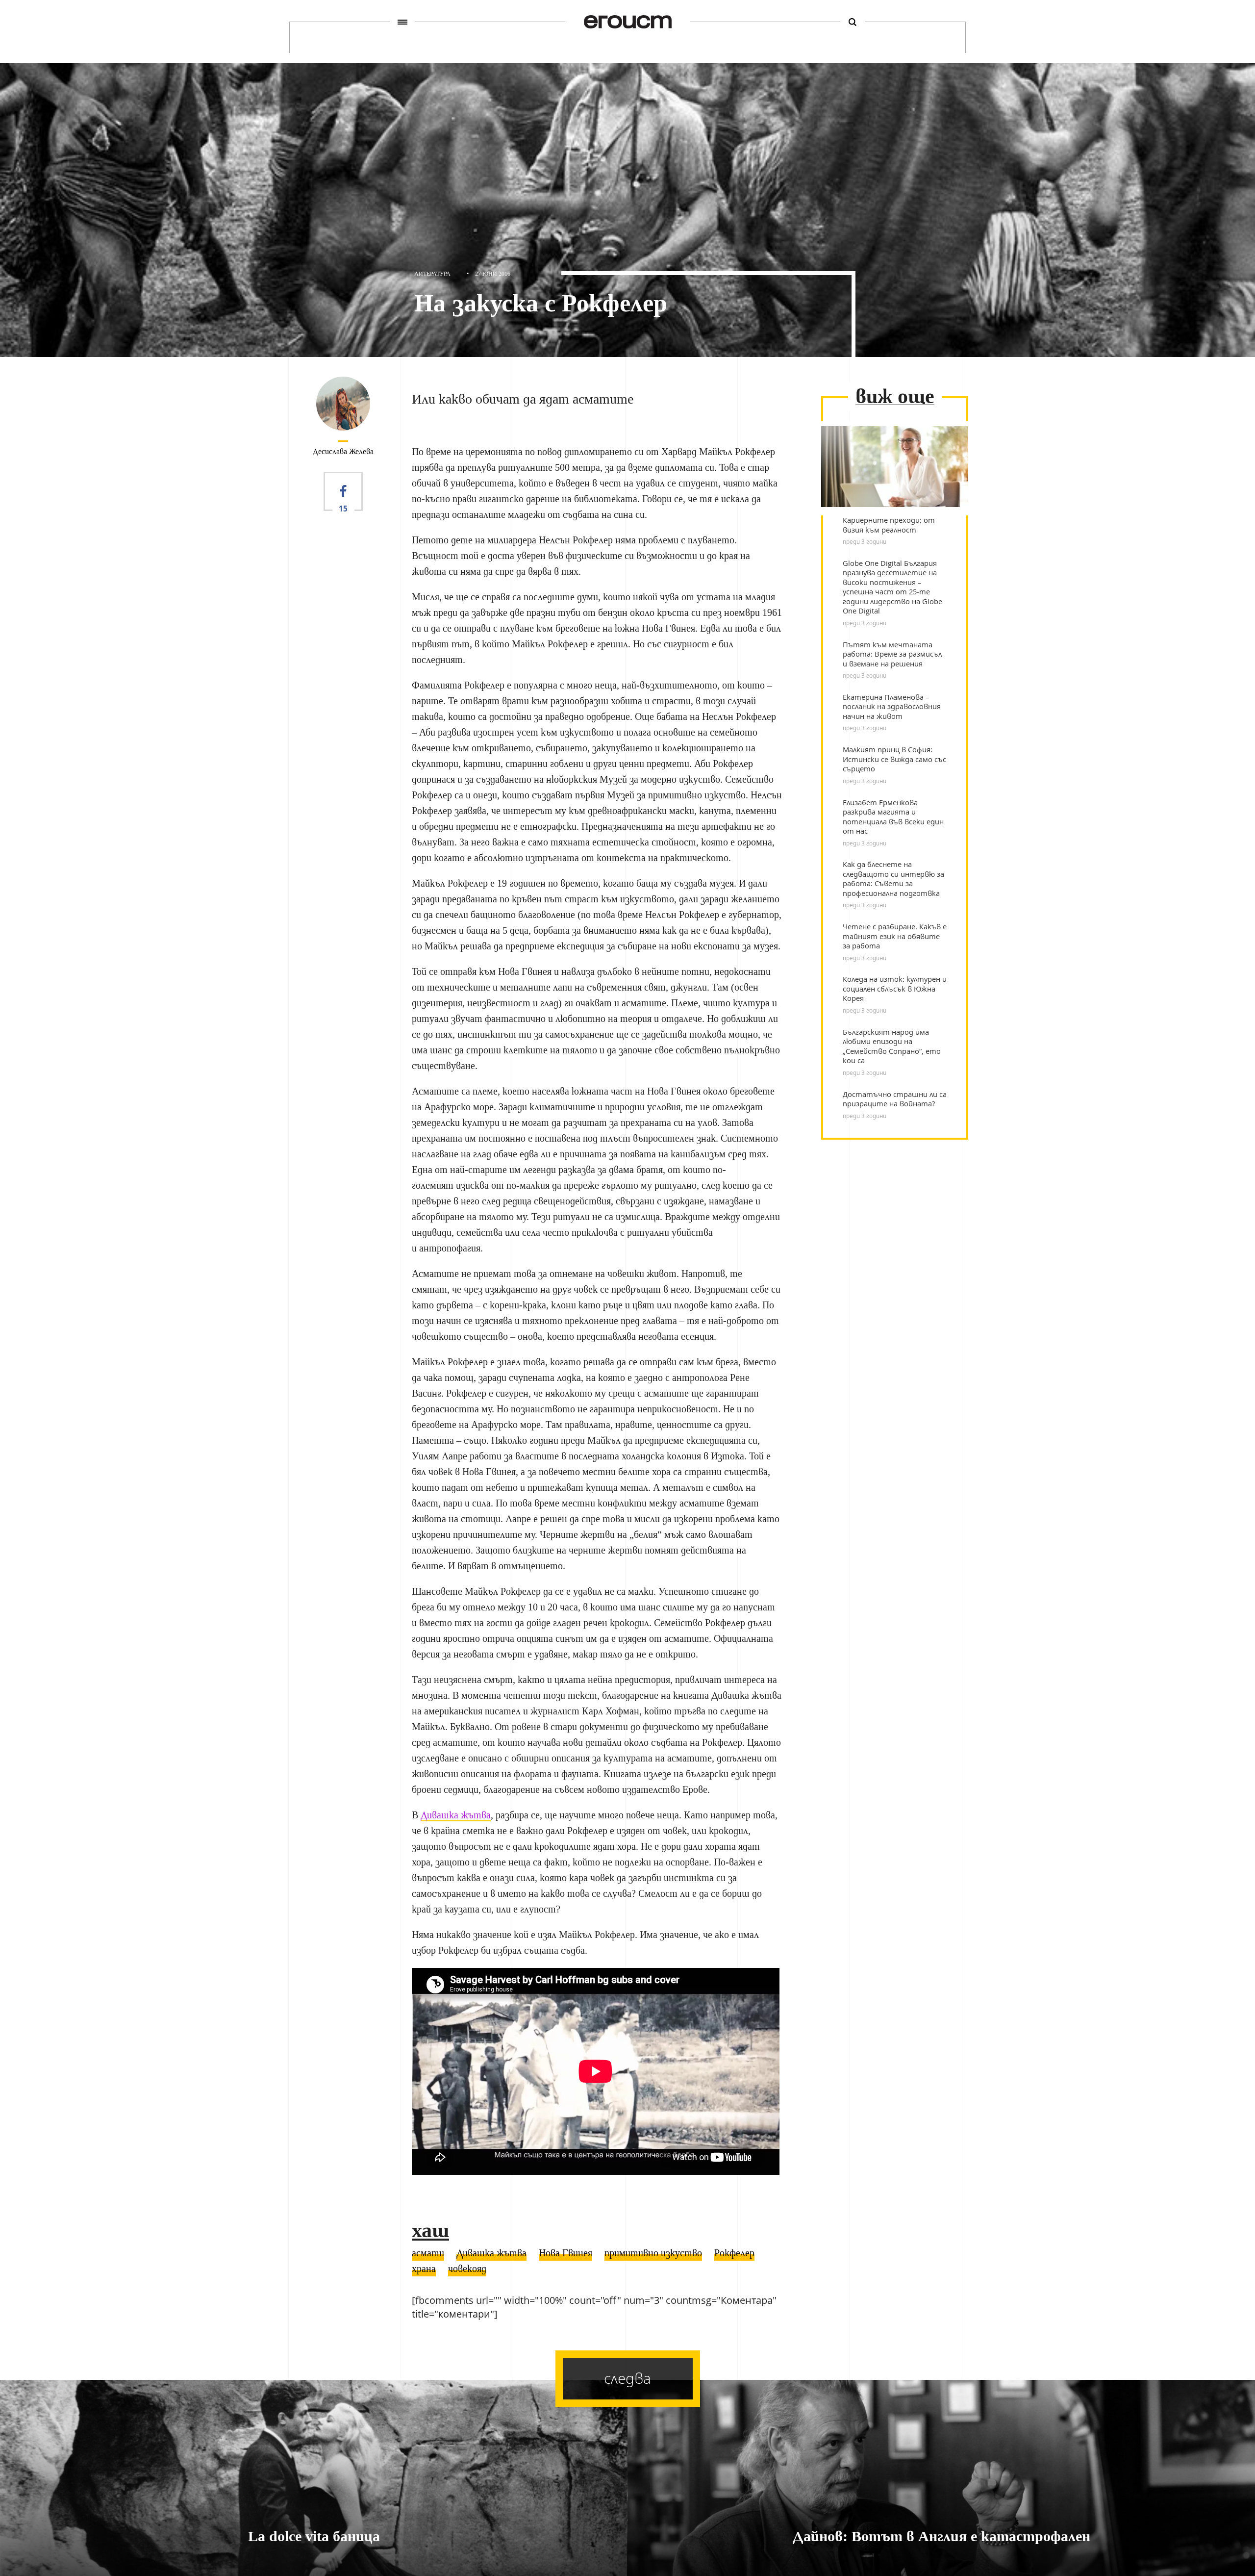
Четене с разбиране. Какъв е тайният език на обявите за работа (895, 936)
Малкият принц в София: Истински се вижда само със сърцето (894, 759)
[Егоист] (628, 22)
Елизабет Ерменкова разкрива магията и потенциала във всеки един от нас (893, 817)
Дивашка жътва (456, 1815)
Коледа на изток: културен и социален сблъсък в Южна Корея (895, 989)
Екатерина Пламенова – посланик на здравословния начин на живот (892, 707)
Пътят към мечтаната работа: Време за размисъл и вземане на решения (892, 654)
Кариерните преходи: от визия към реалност (889, 525)
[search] (853, 22)
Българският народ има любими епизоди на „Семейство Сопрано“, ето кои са (892, 1046)
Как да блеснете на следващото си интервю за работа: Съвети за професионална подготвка (893, 879)
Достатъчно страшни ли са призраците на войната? (895, 1099)
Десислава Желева (343, 451)
